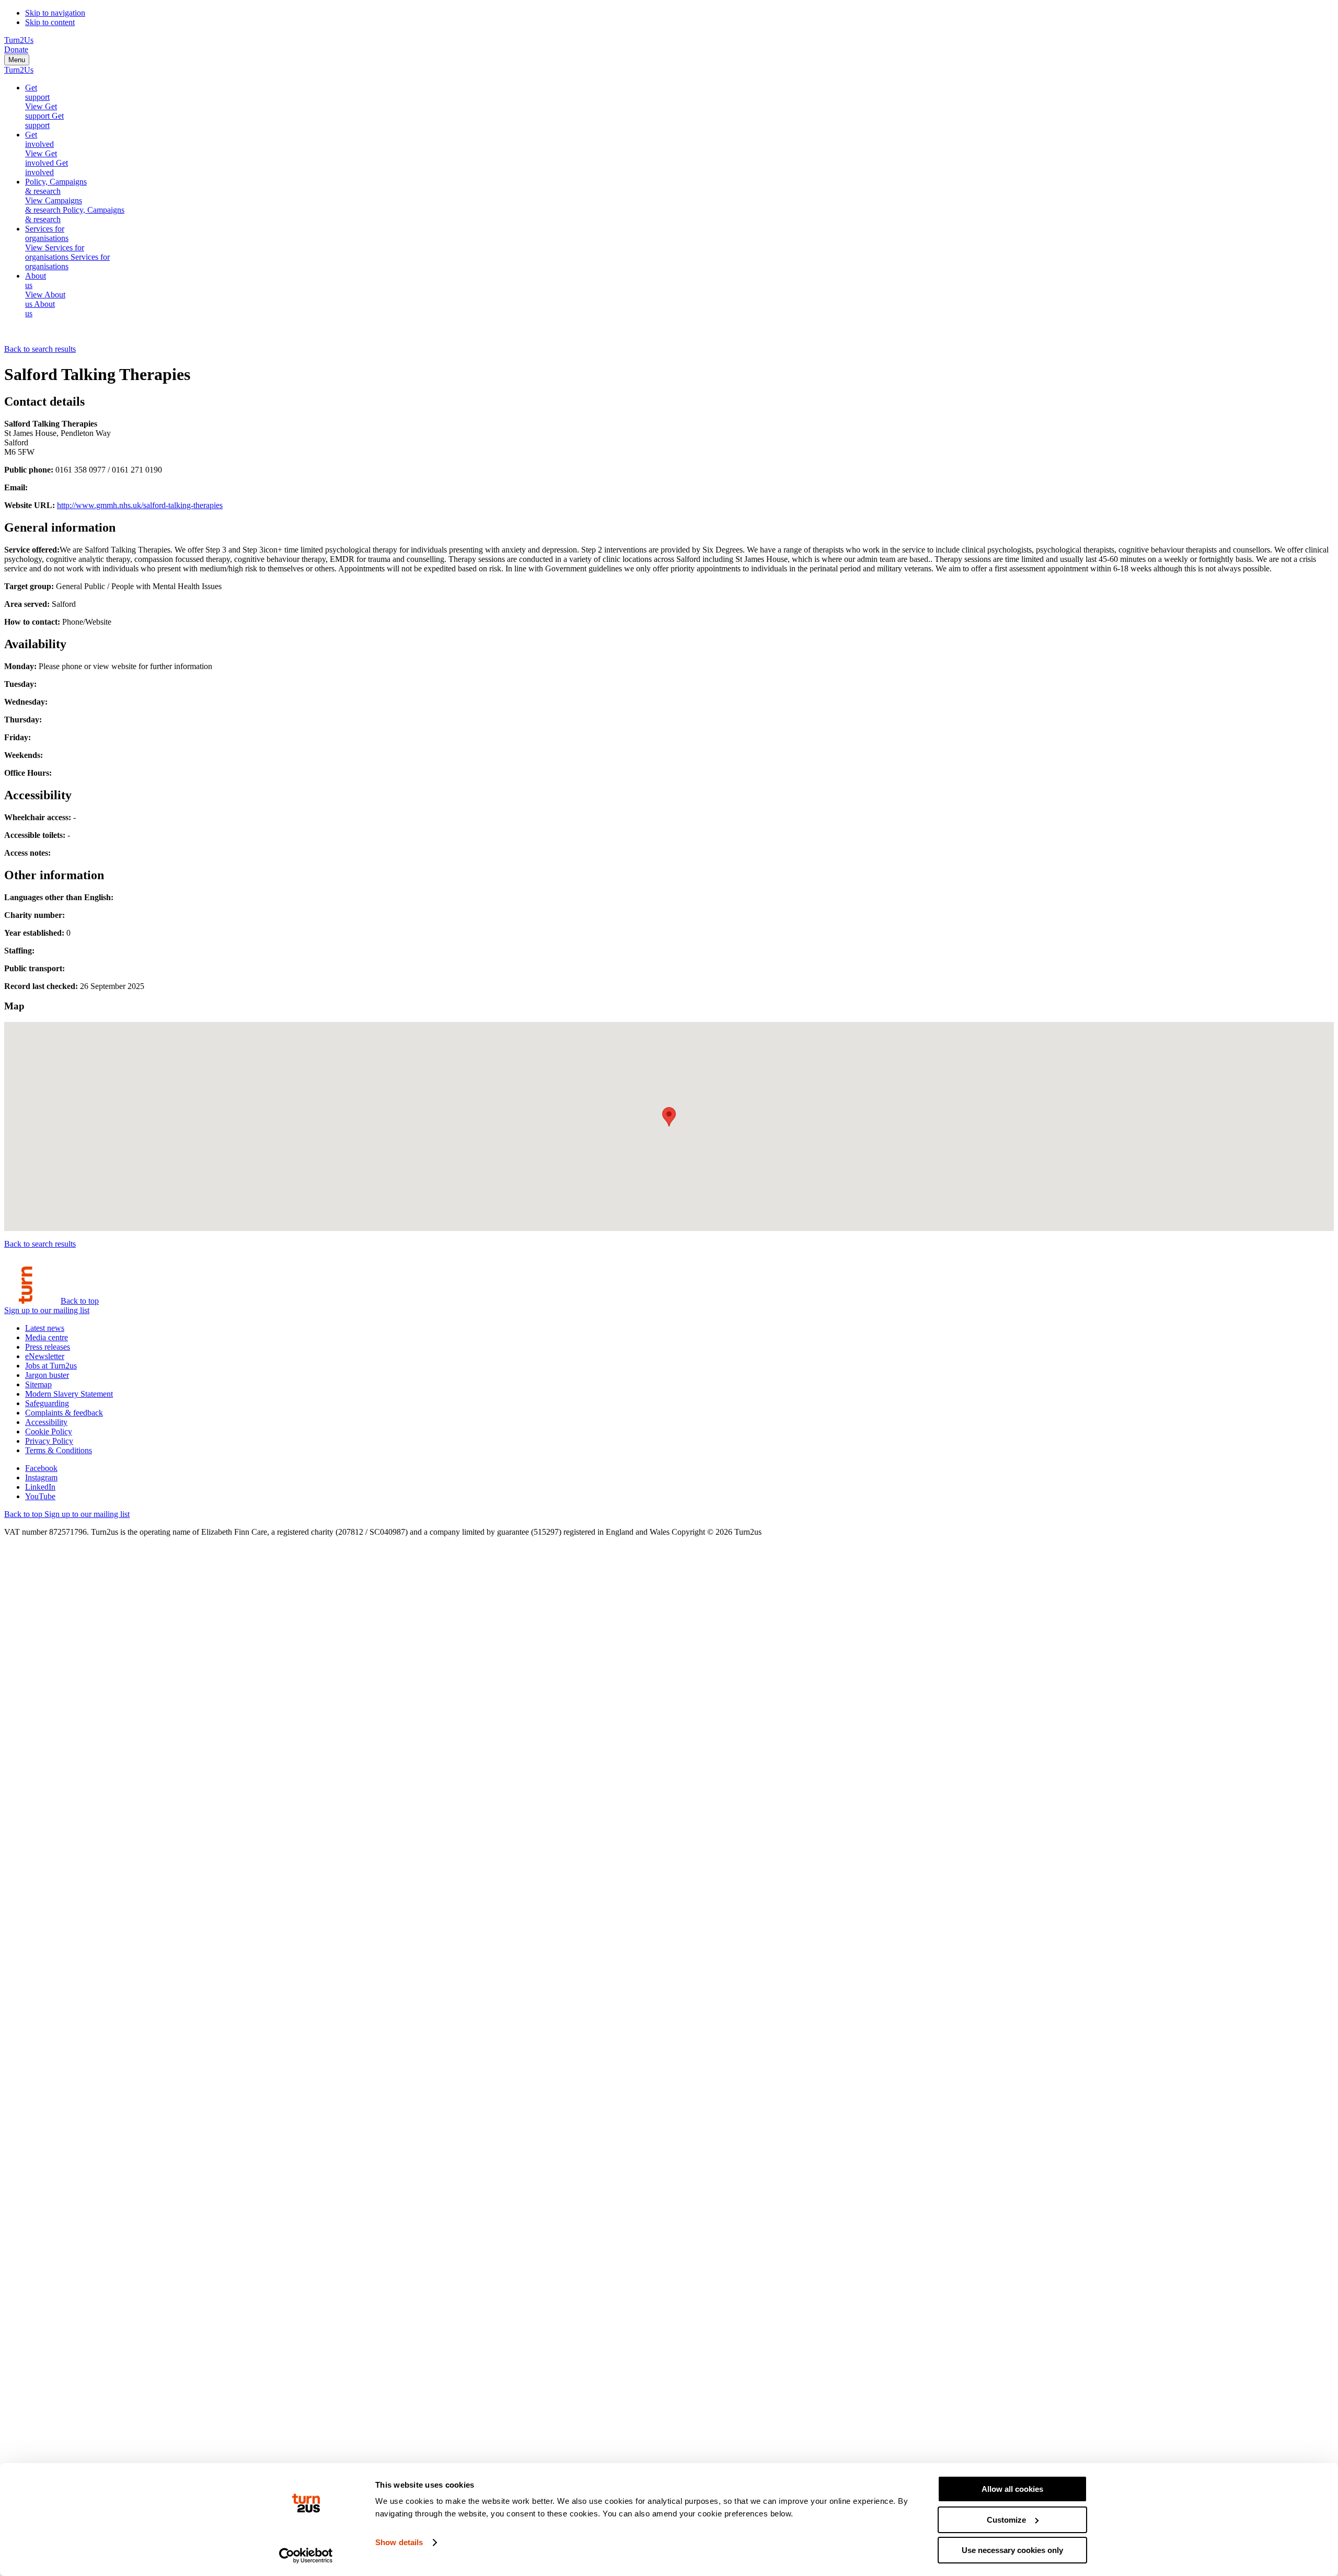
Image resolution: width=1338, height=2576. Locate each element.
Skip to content (50, 22)
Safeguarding (47, 1403)
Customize (1006, 2520)
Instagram (41, 1477)
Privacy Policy (49, 1441)
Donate (16, 49)
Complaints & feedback (64, 1413)
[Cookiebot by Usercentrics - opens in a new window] (306, 2556)
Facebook (41, 1468)
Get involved (39, 139)
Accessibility (46, 1422)
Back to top (80, 1301)
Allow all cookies (1012, 2489)
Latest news (45, 1328)
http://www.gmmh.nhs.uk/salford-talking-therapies (140, 505)
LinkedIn (40, 1487)
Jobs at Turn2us (51, 1366)
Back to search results (40, 349)
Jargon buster (47, 1375)
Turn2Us (19, 40)
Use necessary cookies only (1012, 2550)
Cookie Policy (49, 1431)
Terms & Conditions (59, 1450)
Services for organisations (47, 233)
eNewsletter (45, 1356)
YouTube (40, 1496)
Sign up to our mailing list (47, 1310)
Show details (399, 2542)
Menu (17, 60)
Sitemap (38, 1384)
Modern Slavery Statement (69, 1394)
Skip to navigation (55, 13)
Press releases (48, 1347)
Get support (37, 92)
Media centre (47, 1337)
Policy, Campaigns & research (56, 186)
